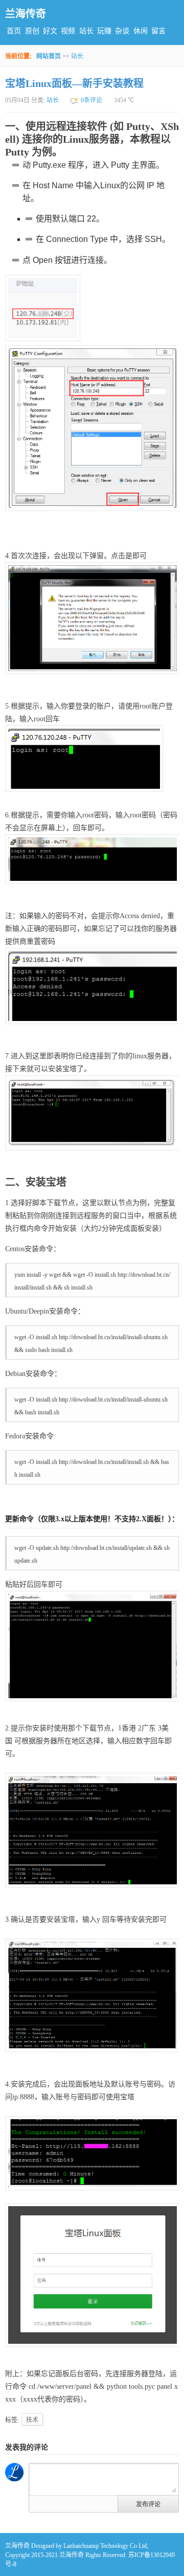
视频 (68, 31)
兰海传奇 (26, 14)
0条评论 (91, 100)
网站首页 (49, 56)
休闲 (141, 31)
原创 (32, 31)
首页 (14, 31)
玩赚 (104, 31)
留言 (158, 31)
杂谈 (122, 31)
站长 (86, 31)
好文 (50, 31)
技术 (32, 2420)
